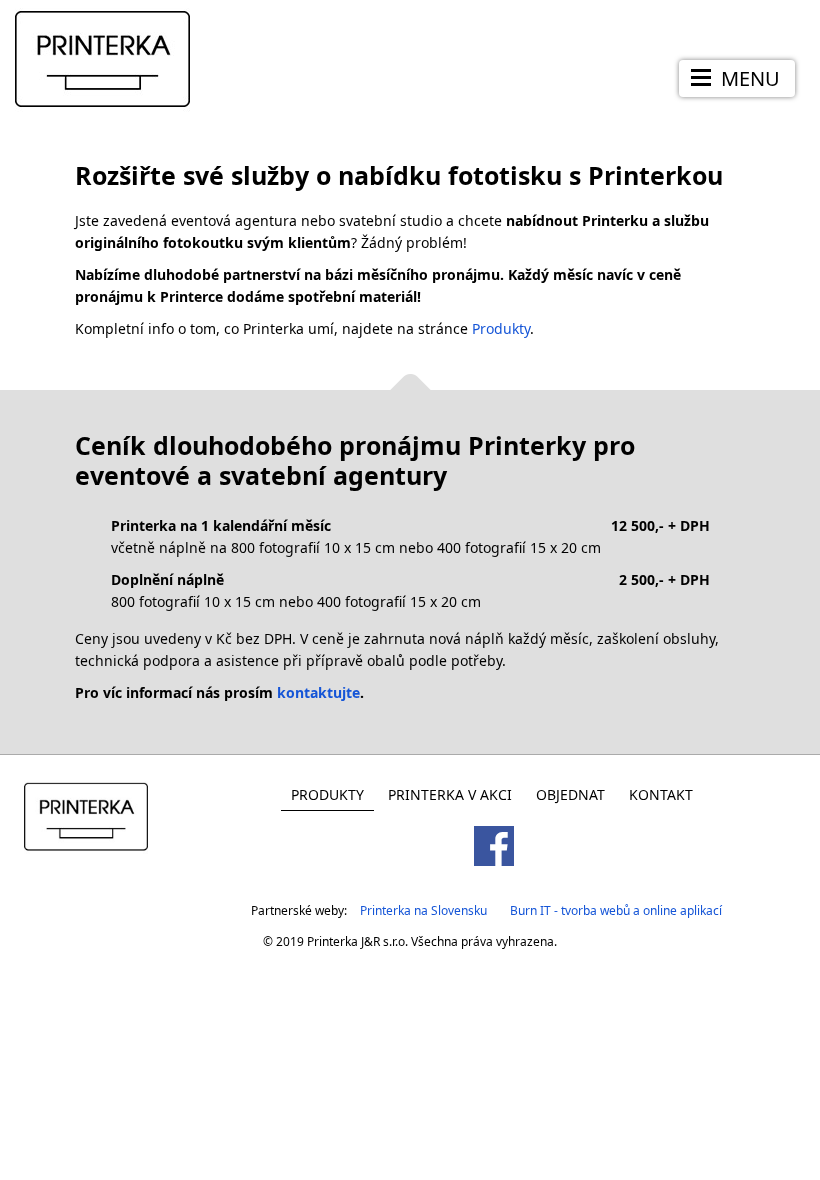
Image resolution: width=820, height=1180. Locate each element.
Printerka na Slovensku (423, 910)
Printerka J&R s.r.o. (357, 941)
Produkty (501, 328)
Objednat (570, 794)
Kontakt (661, 794)
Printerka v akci (450, 794)
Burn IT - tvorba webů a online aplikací (616, 910)
